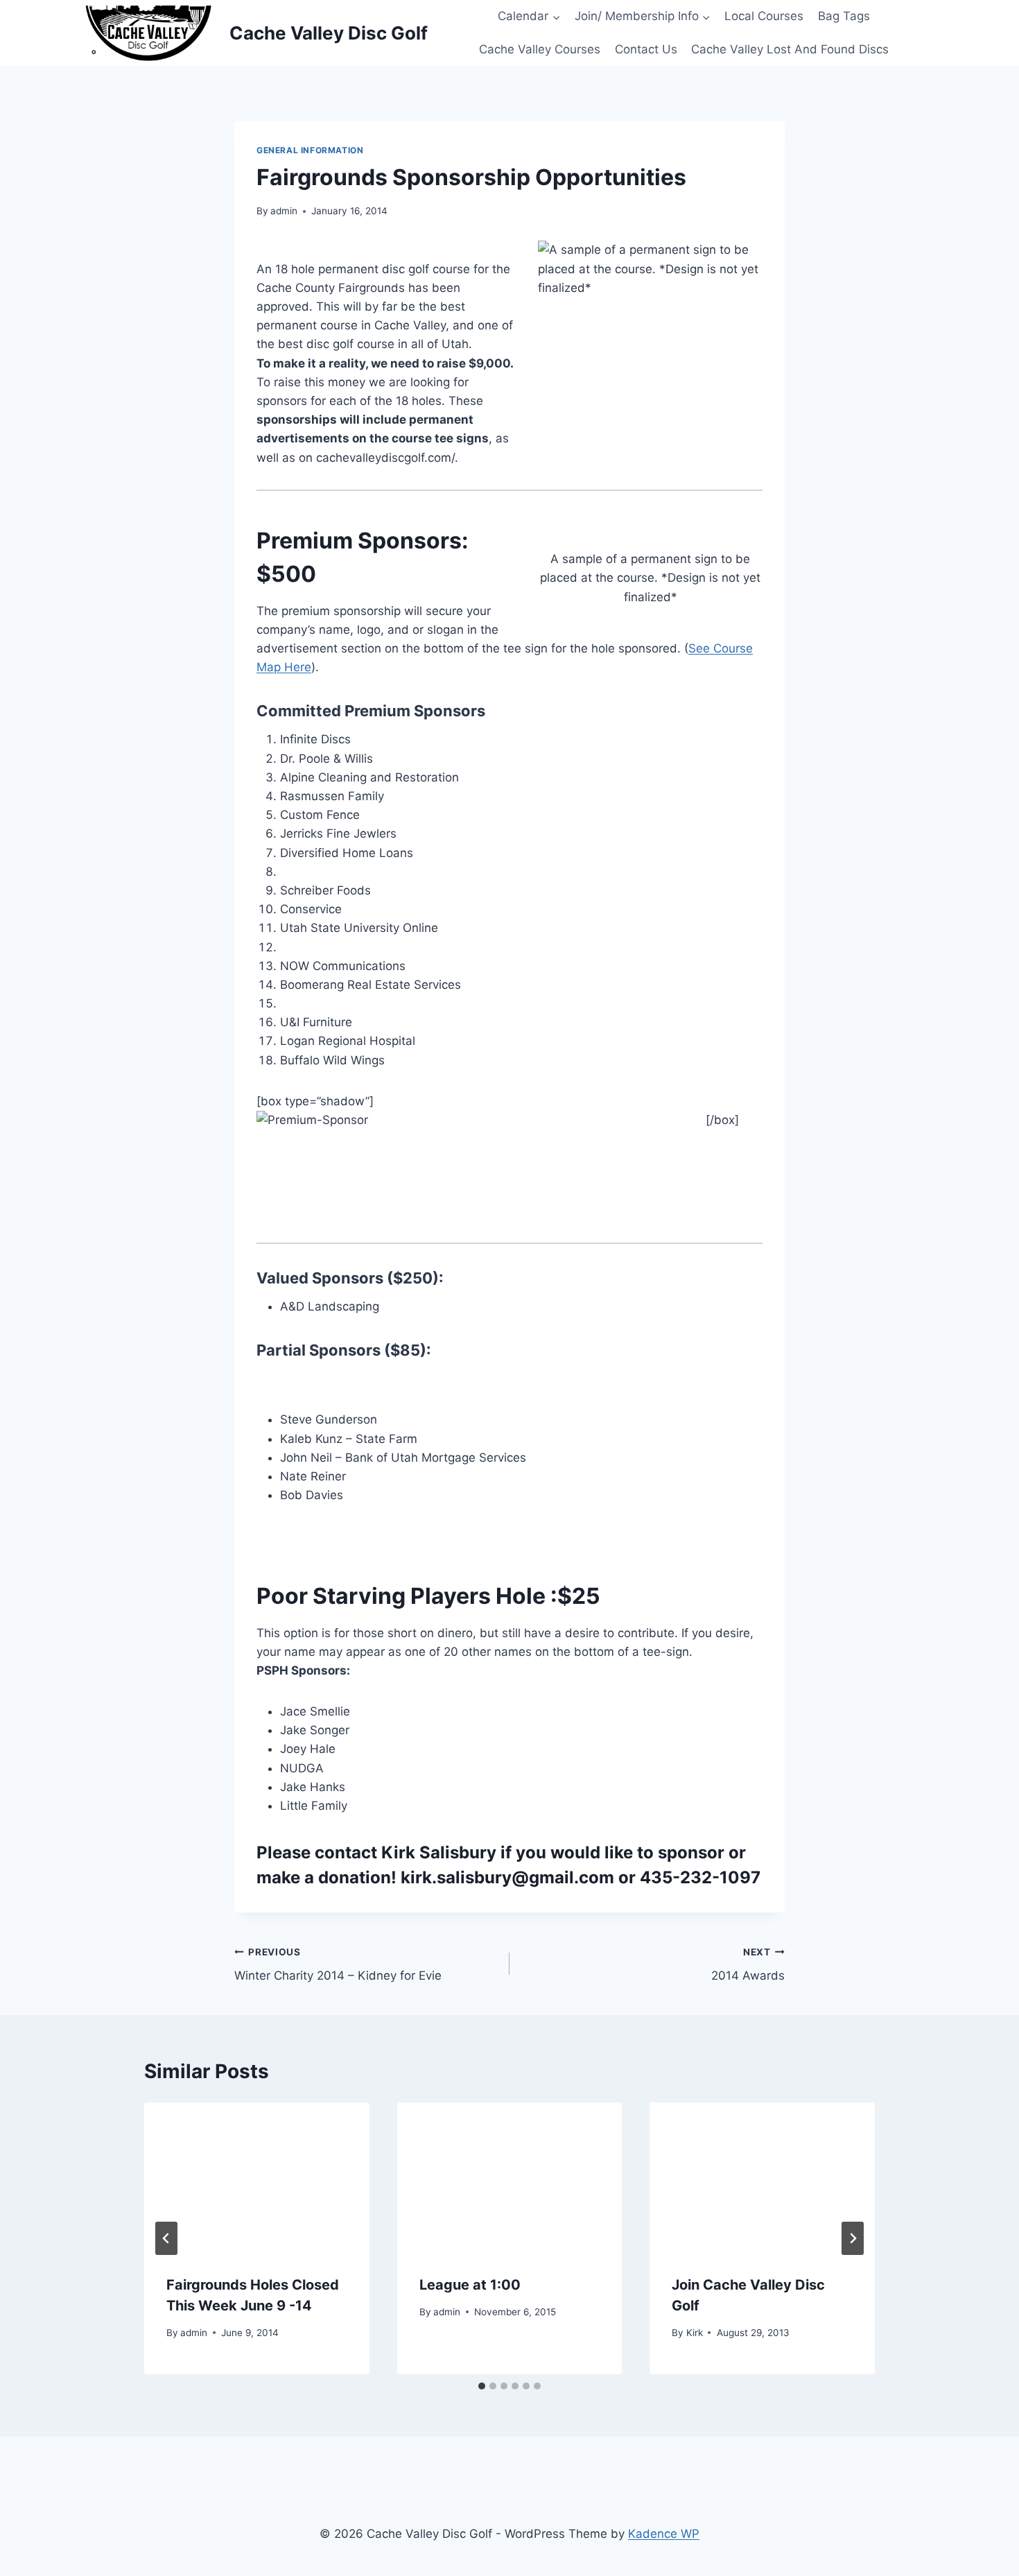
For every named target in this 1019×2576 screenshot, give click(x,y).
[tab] (482, 2386)
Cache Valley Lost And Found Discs (790, 49)
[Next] (853, 2238)
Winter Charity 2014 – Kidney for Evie (338, 1965)
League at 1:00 (470, 2285)
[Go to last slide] (166, 2238)
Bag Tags (844, 16)
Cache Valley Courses (540, 49)
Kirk (695, 2333)
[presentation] (257, 2177)
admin (284, 211)
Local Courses (764, 16)
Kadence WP (664, 2534)
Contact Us (646, 49)
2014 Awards (748, 1965)
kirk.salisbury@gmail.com (507, 1877)
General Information (310, 150)
